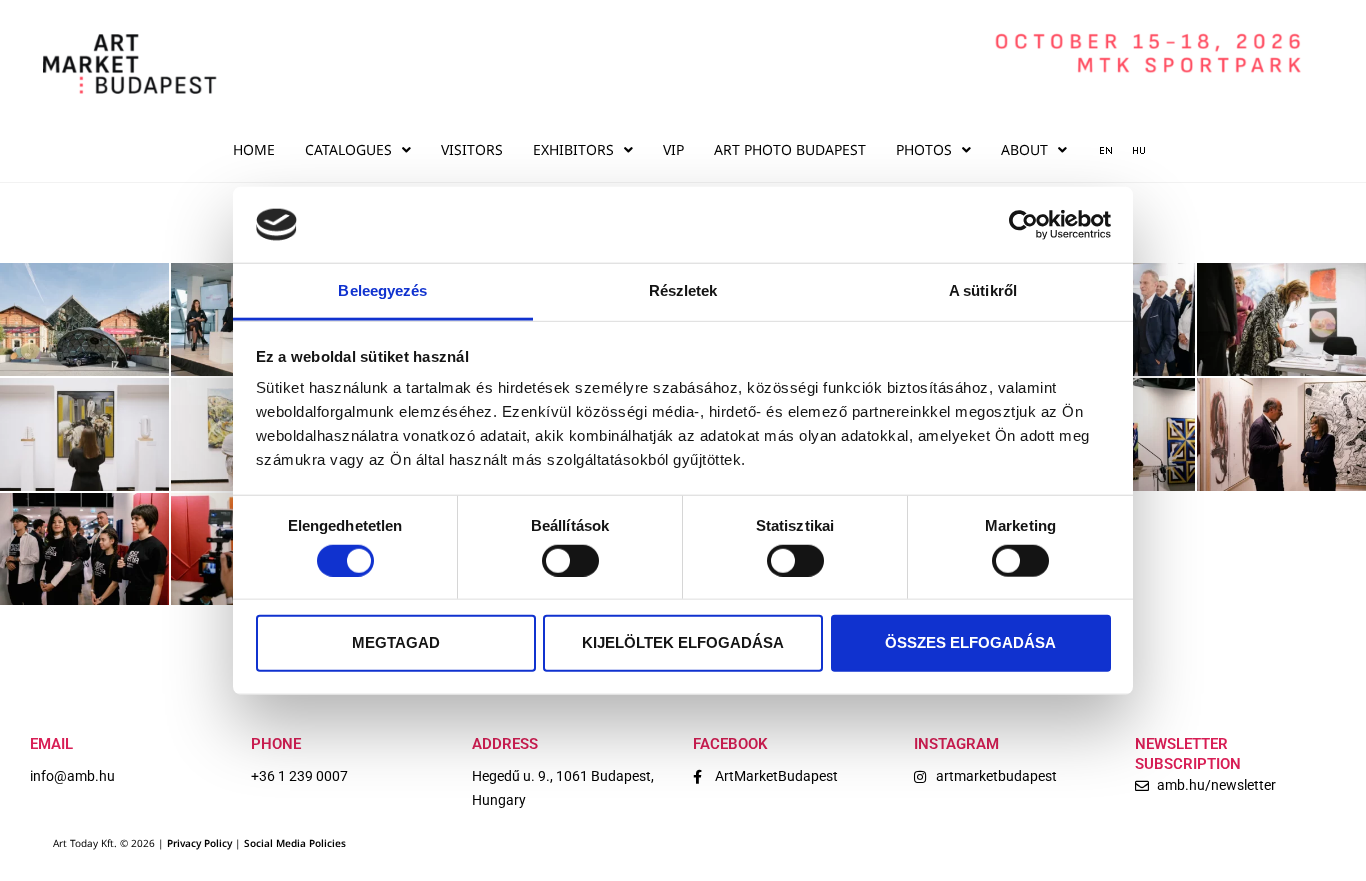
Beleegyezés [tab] (382, 290)
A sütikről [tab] (983, 290)
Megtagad (396, 642)
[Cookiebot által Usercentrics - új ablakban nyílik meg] (1023, 225)
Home (254, 149)
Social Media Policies (295, 843)
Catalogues (348, 149)
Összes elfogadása (970, 642)
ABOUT (1024, 149)
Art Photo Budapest (790, 149)
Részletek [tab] (683, 290)
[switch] (570, 560)
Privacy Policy (199, 843)
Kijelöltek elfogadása (683, 642)
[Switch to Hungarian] (1131, 150)
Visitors (472, 149)
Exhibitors (573, 149)
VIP (673, 149)
